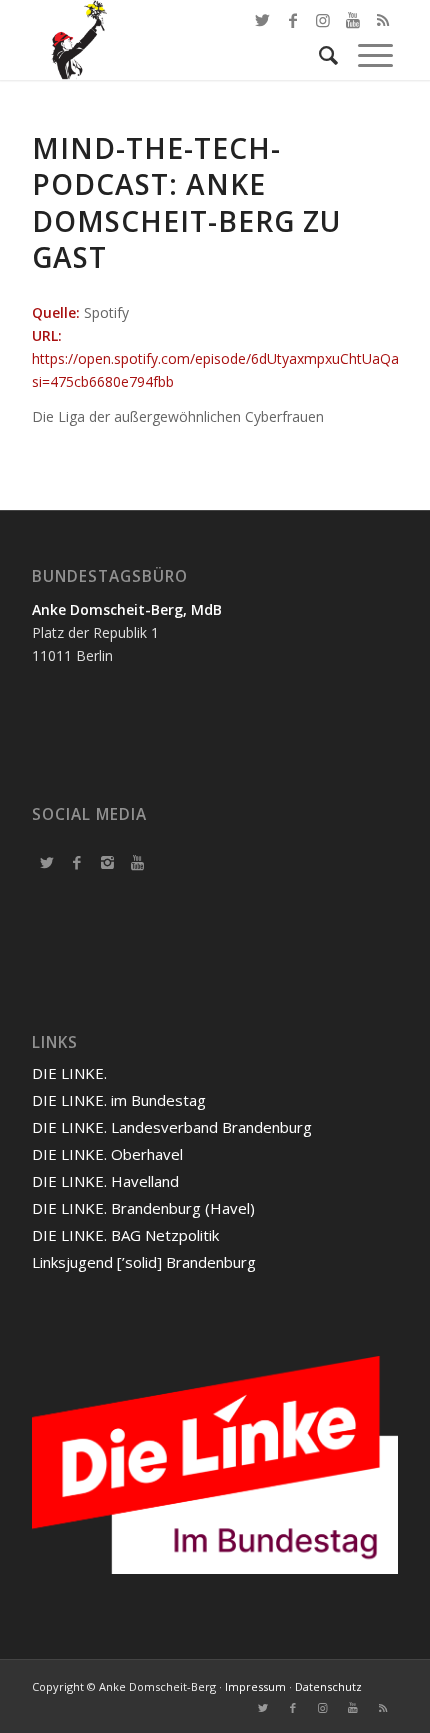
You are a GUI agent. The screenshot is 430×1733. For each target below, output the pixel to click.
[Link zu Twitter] (263, 20)
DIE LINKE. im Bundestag (119, 1100)
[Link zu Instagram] (323, 1708)
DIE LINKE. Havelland (105, 1181)
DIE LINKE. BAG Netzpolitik (125, 1235)
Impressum (255, 1686)
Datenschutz (328, 1686)
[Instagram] (107, 862)
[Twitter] (47, 862)
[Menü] (365, 55)
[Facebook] (77, 862)
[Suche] (318, 55)
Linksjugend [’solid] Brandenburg (144, 1262)
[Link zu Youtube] (353, 1708)
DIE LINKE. (69, 1073)
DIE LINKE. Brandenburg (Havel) (143, 1208)
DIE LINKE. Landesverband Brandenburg (172, 1127)
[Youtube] (137, 862)
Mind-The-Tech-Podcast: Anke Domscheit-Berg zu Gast (186, 202)
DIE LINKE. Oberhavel (107, 1154)
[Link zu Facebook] (293, 20)
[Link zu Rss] (383, 1708)
